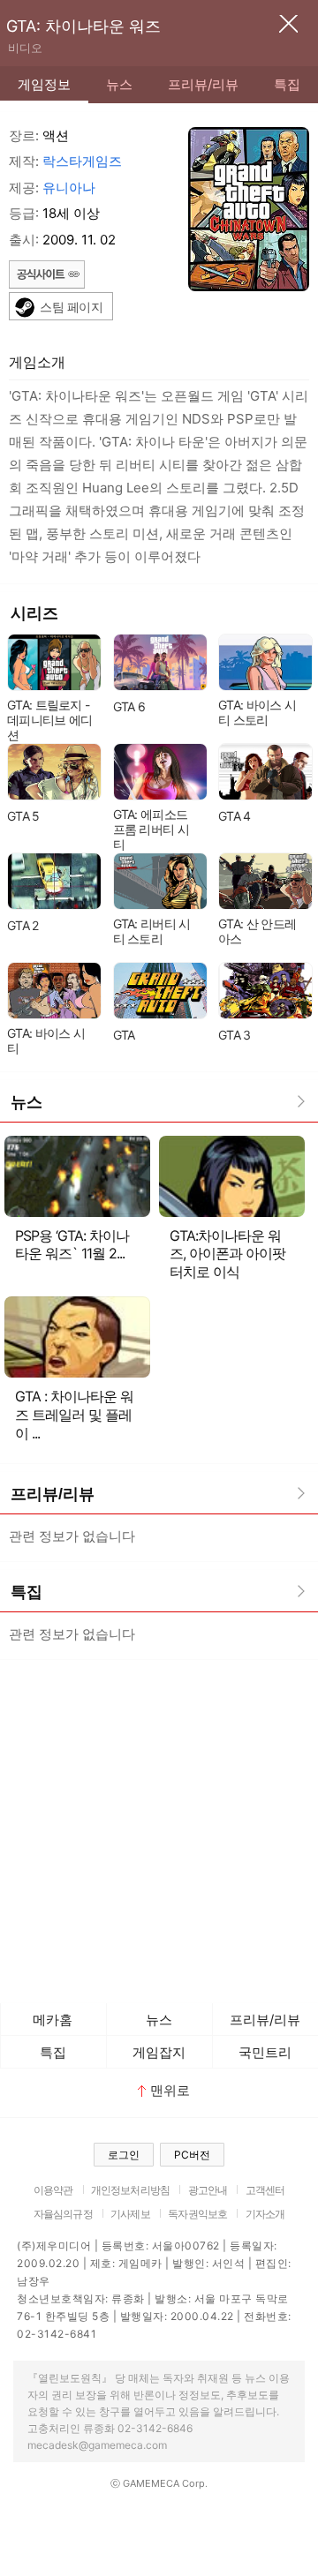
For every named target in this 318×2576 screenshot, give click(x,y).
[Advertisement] (159, 1827)
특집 (287, 84)
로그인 (124, 2155)
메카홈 (53, 2020)
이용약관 (53, 2190)
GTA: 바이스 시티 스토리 (257, 712)
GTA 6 (129, 706)
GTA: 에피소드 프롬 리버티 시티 (151, 829)
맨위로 (170, 2090)
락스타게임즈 (82, 161)
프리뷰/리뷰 (203, 84)
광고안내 (208, 2190)
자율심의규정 (63, 2214)
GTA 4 (235, 816)
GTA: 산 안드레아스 (257, 931)
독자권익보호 (197, 2214)
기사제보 (130, 2214)
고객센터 (265, 2190)
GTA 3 (235, 1035)
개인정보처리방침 (130, 2190)
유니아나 (69, 188)
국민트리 (265, 2052)
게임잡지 (159, 2052)
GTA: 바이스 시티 (46, 1040)
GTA (124, 1035)
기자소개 (265, 2214)
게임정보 (44, 84)
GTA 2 (23, 925)
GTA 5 (23, 816)
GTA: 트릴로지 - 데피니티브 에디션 (49, 720)
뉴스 (119, 84)
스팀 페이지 (71, 307)
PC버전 (192, 2155)
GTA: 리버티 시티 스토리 (152, 931)
